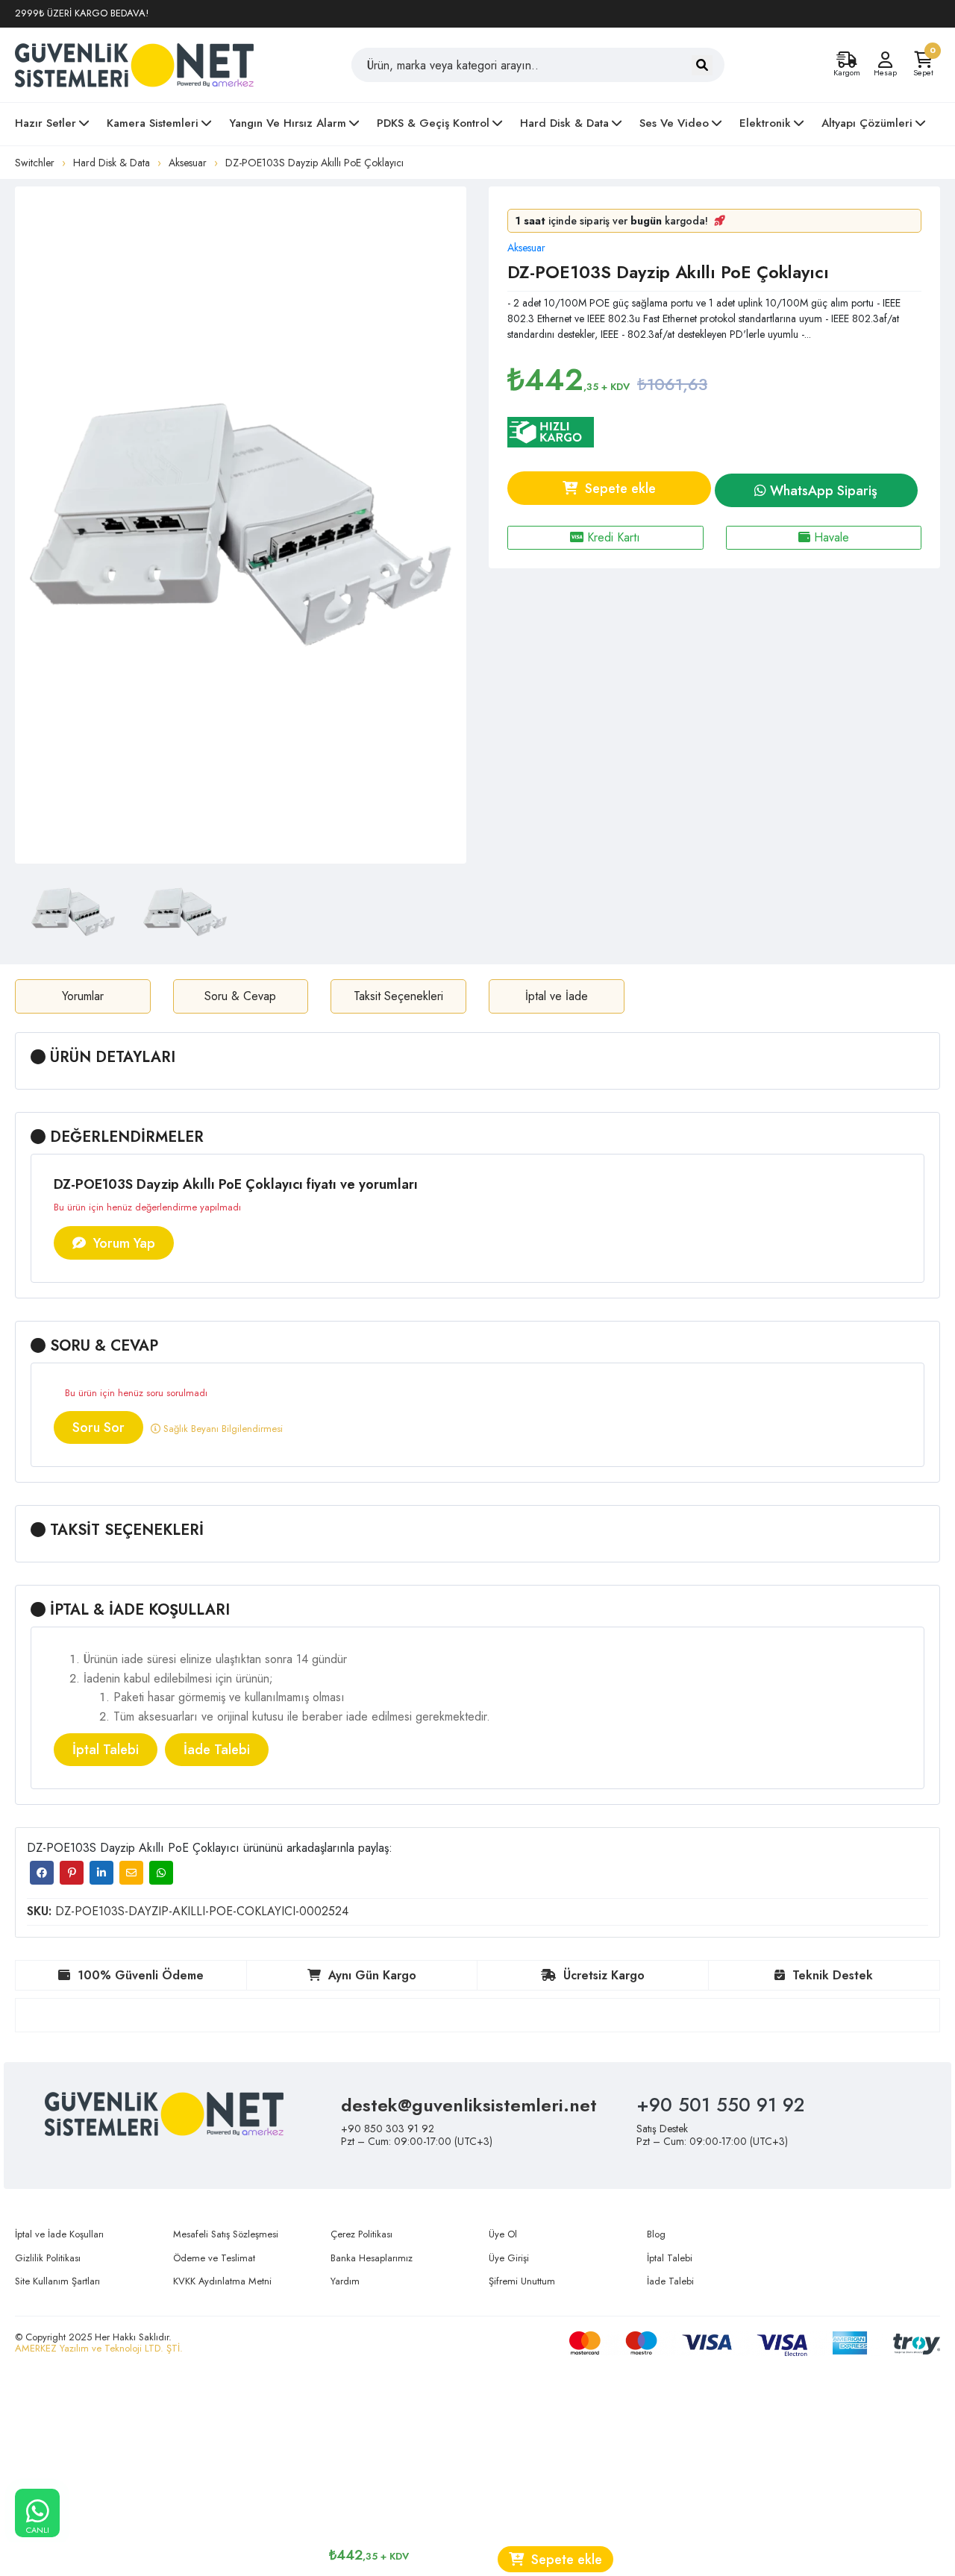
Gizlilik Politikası (48, 2258)
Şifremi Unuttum (522, 2281)
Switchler (35, 163)
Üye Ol (503, 2234)
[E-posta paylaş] (131, 1873)
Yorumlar (83, 996)
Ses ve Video (674, 123)
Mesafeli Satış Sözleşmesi (226, 2234)
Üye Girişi (509, 2258)
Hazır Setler (46, 123)
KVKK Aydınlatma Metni (222, 2281)
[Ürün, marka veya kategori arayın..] (702, 65)
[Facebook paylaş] (42, 1873)
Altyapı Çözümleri (867, 123)
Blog (656, 2234)
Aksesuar (188, 163)
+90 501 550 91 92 (720, 2105)
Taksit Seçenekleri (398, 996)
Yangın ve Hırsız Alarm (288, 123)
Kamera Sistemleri (153, 123)
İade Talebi (217, 1750)
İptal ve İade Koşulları (59, 2234)
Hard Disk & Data (564, 123)
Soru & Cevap (240, 996)
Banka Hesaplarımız (372, 2258)
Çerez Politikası (361, 2234)
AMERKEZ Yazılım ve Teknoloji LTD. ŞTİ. (99, 2348)
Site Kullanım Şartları (57, 2281)
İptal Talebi (106, 1750)
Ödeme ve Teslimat (214, 2258)
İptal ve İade (557, 996)
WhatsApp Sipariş (822, 491)
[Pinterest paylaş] (72, 1873)
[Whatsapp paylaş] (161, 1873)
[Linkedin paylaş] (101, 1873)
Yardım (345, 2281)
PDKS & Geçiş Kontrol (433, 123)
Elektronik (765, 123)
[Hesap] (885, 60)
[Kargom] (847, 60)
